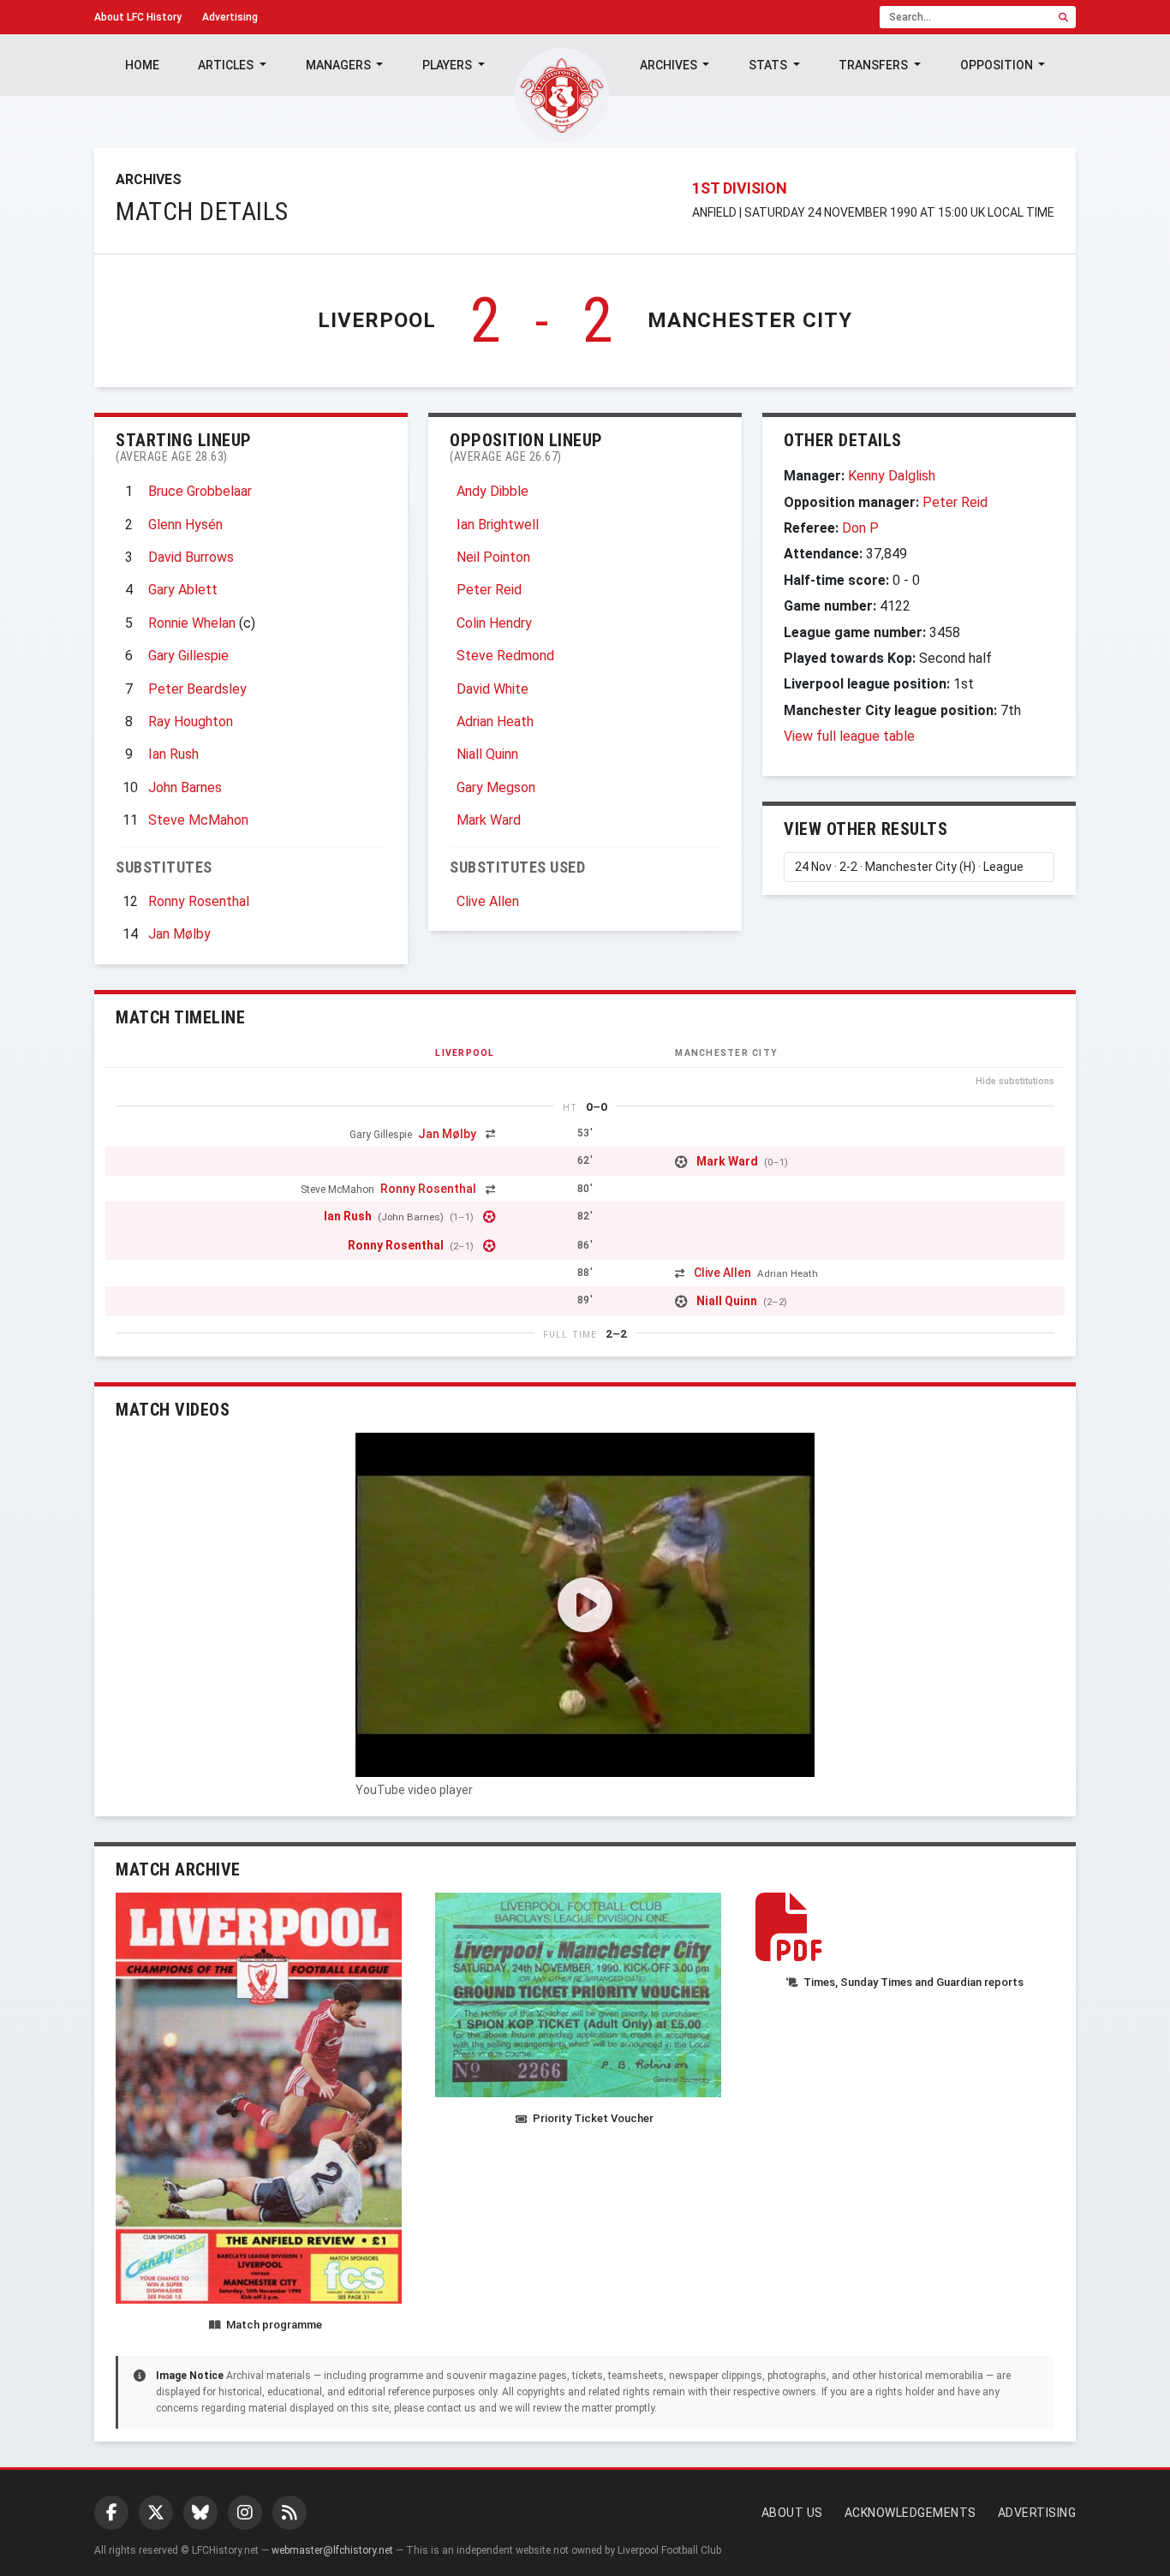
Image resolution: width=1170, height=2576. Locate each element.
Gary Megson (496, 787)
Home (142, 65)
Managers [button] (340, 65)
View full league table (849, 736)
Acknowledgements (910, 2513)
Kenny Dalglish (892, 476)
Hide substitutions (1015, 1081)
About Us (792, 2513)
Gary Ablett (183, 590)
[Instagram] (245, 2513)
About (138, 17)
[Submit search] (1063, 17)
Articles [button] (227, 65)
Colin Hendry (494, 623)
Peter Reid (489, 590)
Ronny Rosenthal (199, 901)
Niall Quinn (487, 754)
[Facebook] (111, 2513)
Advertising (230, 17)
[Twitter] (156, 2513)
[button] (585, 1605)
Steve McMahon (198, 820)
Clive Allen (488, 901)
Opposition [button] (998, 65)
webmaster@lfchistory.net (332, 2550)
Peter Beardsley (197, 689)
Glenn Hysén (185, 525)
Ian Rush (173, 754)
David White (492, 689)
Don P (860, 528)
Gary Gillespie (188, 656)
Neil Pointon (493, 557)
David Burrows (191, 557)
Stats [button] (769, 65)
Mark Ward (489, 820)
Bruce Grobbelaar (200, 491)
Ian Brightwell (498, 525)
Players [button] (448, 65)
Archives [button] (670, 65)
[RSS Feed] (290, 2513)
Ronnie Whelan (192, 623)
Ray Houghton (191, 722)
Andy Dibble (492, 491)
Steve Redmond (505, 656)
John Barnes (185, 787)
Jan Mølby (179, 934)
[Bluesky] (200, 2513)
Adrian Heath (495, 722)
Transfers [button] (875, 65)
